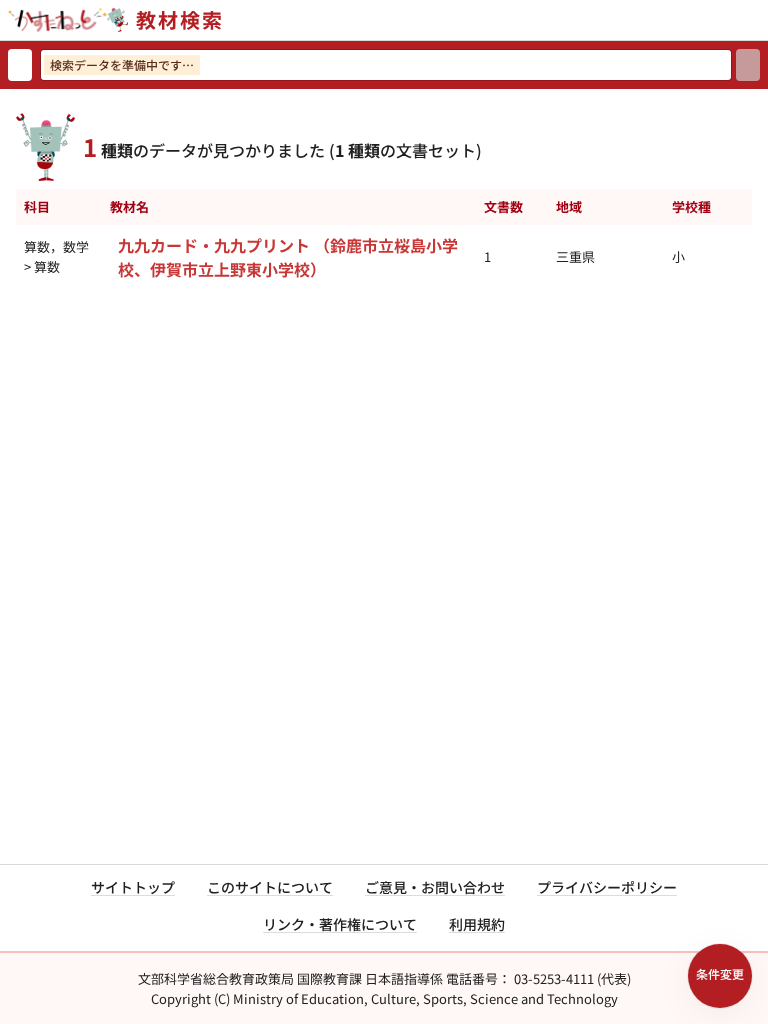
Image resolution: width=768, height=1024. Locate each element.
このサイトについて (270, 887)
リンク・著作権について (340, 924)
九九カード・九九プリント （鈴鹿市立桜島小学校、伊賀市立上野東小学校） (288, 257)
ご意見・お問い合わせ (435, 887)
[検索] (748, 65)
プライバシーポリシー (607, 887)
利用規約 (477, 924)
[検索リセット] (20, 65)
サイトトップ (133, 887)
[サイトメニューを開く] (760, 20)
